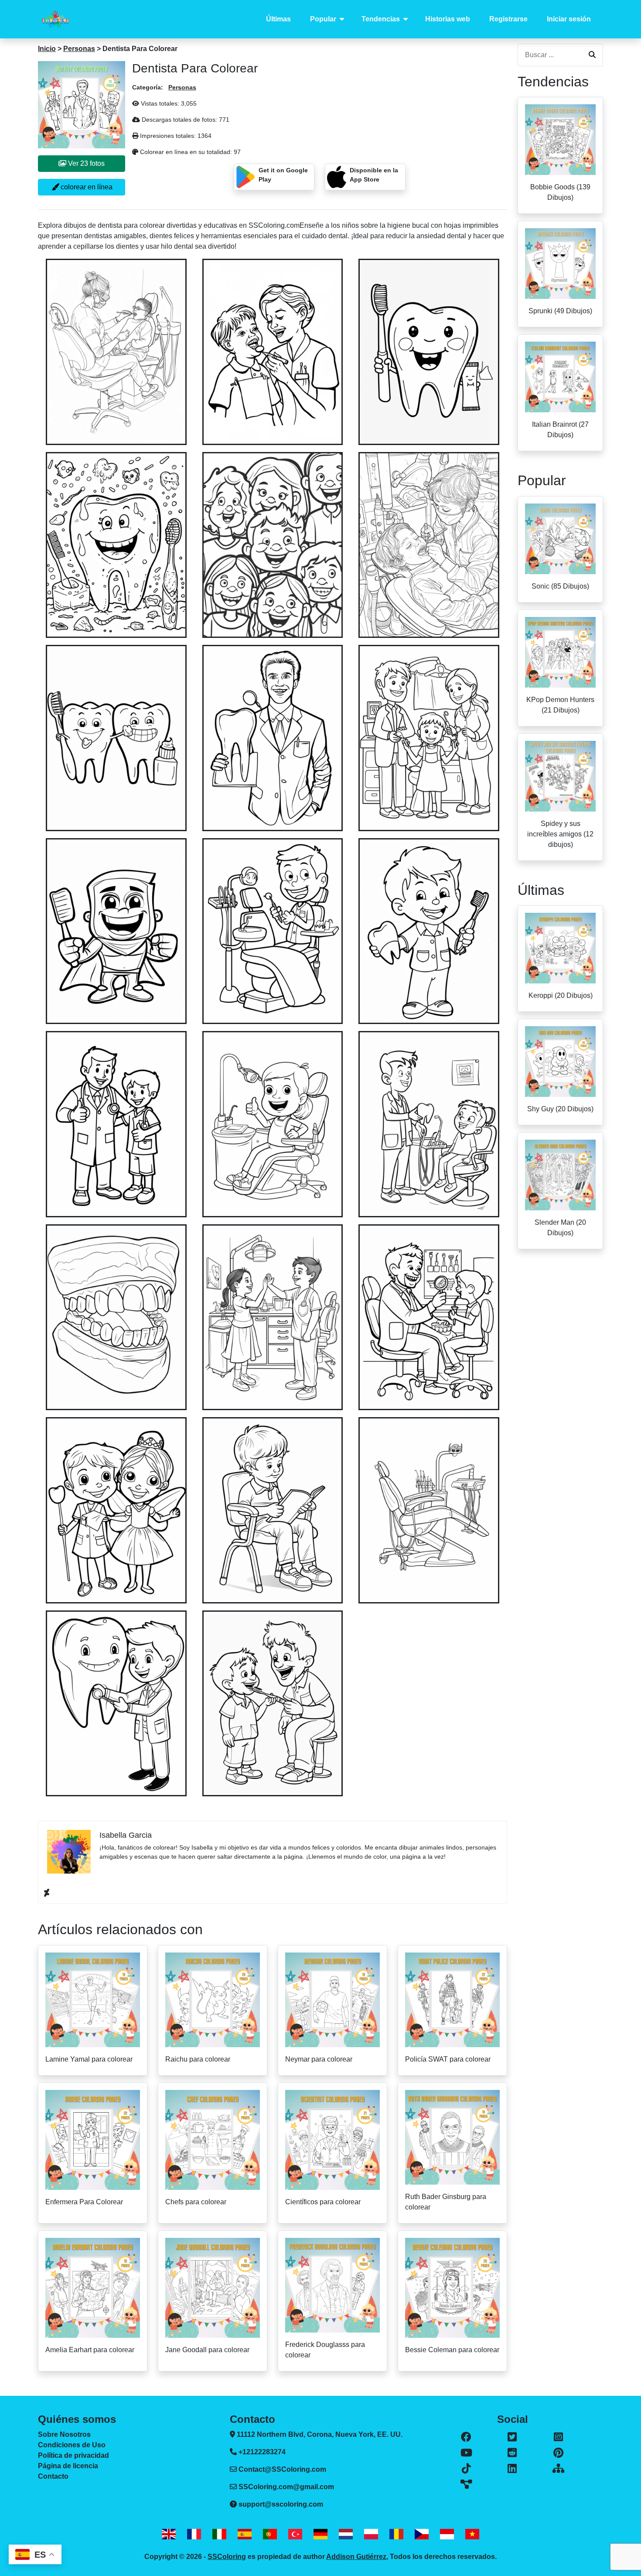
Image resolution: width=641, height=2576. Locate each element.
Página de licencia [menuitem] (68, 2466)
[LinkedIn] (513, 2469)
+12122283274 (261, 2452)
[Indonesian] (447, 2534)
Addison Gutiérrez (356, 2557)
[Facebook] (466, 2437)
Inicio (47, 49)
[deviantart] (47, 1893)
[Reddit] (513, 2453)
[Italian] (219, 2534)
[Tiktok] (466, 2469)
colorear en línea (86, 187)
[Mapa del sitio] (558, 2469)
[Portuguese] (270, 2534)
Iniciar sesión (569, 19)
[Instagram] (558, 2437)
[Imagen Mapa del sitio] (466, 2484)
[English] (169, 2534)
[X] (513, 2437)
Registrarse (508, 19)
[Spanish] (245, 2534)
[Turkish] (295, 2534)
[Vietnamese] (472, 2534)
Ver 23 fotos (85, 163)
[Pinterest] (558, 2453)
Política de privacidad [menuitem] (73, 2455)
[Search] (592, 55)
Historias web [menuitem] (448, 19)
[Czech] (422, 2534)
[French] (194, 2534)
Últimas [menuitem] (278, 19)
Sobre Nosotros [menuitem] (64, 2434)
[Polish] (371, 2534)
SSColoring (227, 2557)
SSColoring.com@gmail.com (286, 2487)
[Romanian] (396, 2534)
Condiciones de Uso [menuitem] (72, 2445)
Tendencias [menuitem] (381, 19)
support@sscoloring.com (281, 2504)
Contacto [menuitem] (53, 2476)
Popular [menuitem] (323, 19)
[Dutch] (346, 2534)
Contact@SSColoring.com (282, 2469)
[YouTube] (466, 2453)
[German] (320, 2534)
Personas (79, 49)
